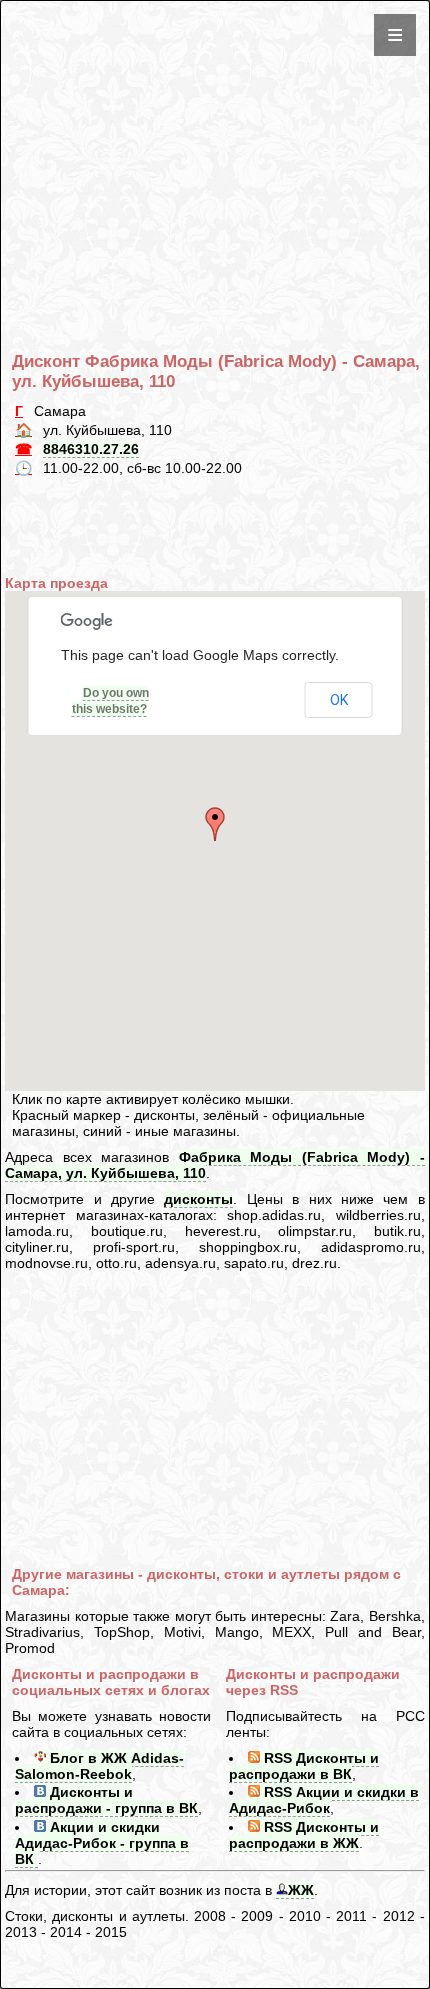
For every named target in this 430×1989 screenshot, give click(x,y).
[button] (215, 824)
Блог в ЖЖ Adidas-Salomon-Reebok (99, 1766)
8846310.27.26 (91, 449)
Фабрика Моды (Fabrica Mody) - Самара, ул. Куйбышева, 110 (215, 1165)
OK (339, 700)
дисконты (198, 1199)
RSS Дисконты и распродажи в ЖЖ (304, 1835)
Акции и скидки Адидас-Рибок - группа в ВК (102, 1843)
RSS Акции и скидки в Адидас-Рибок (324, 1800)
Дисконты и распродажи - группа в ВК (106, 1800)
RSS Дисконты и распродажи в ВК (304, 1766)
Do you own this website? (110, 701)
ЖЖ (301, 1890)
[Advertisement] (218, 145)
